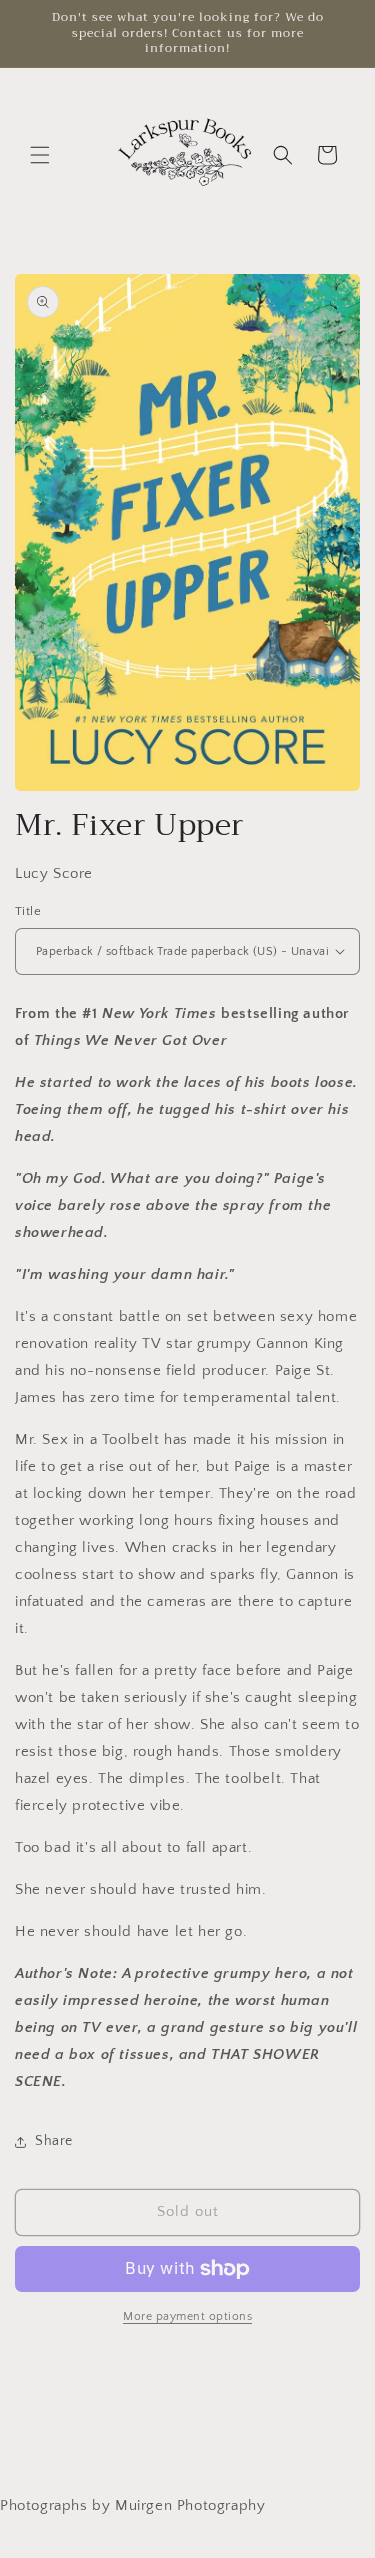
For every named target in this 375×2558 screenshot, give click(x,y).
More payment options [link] (187, 2316)
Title (28, 911)
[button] (40, 155)
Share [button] (54, 2141)
